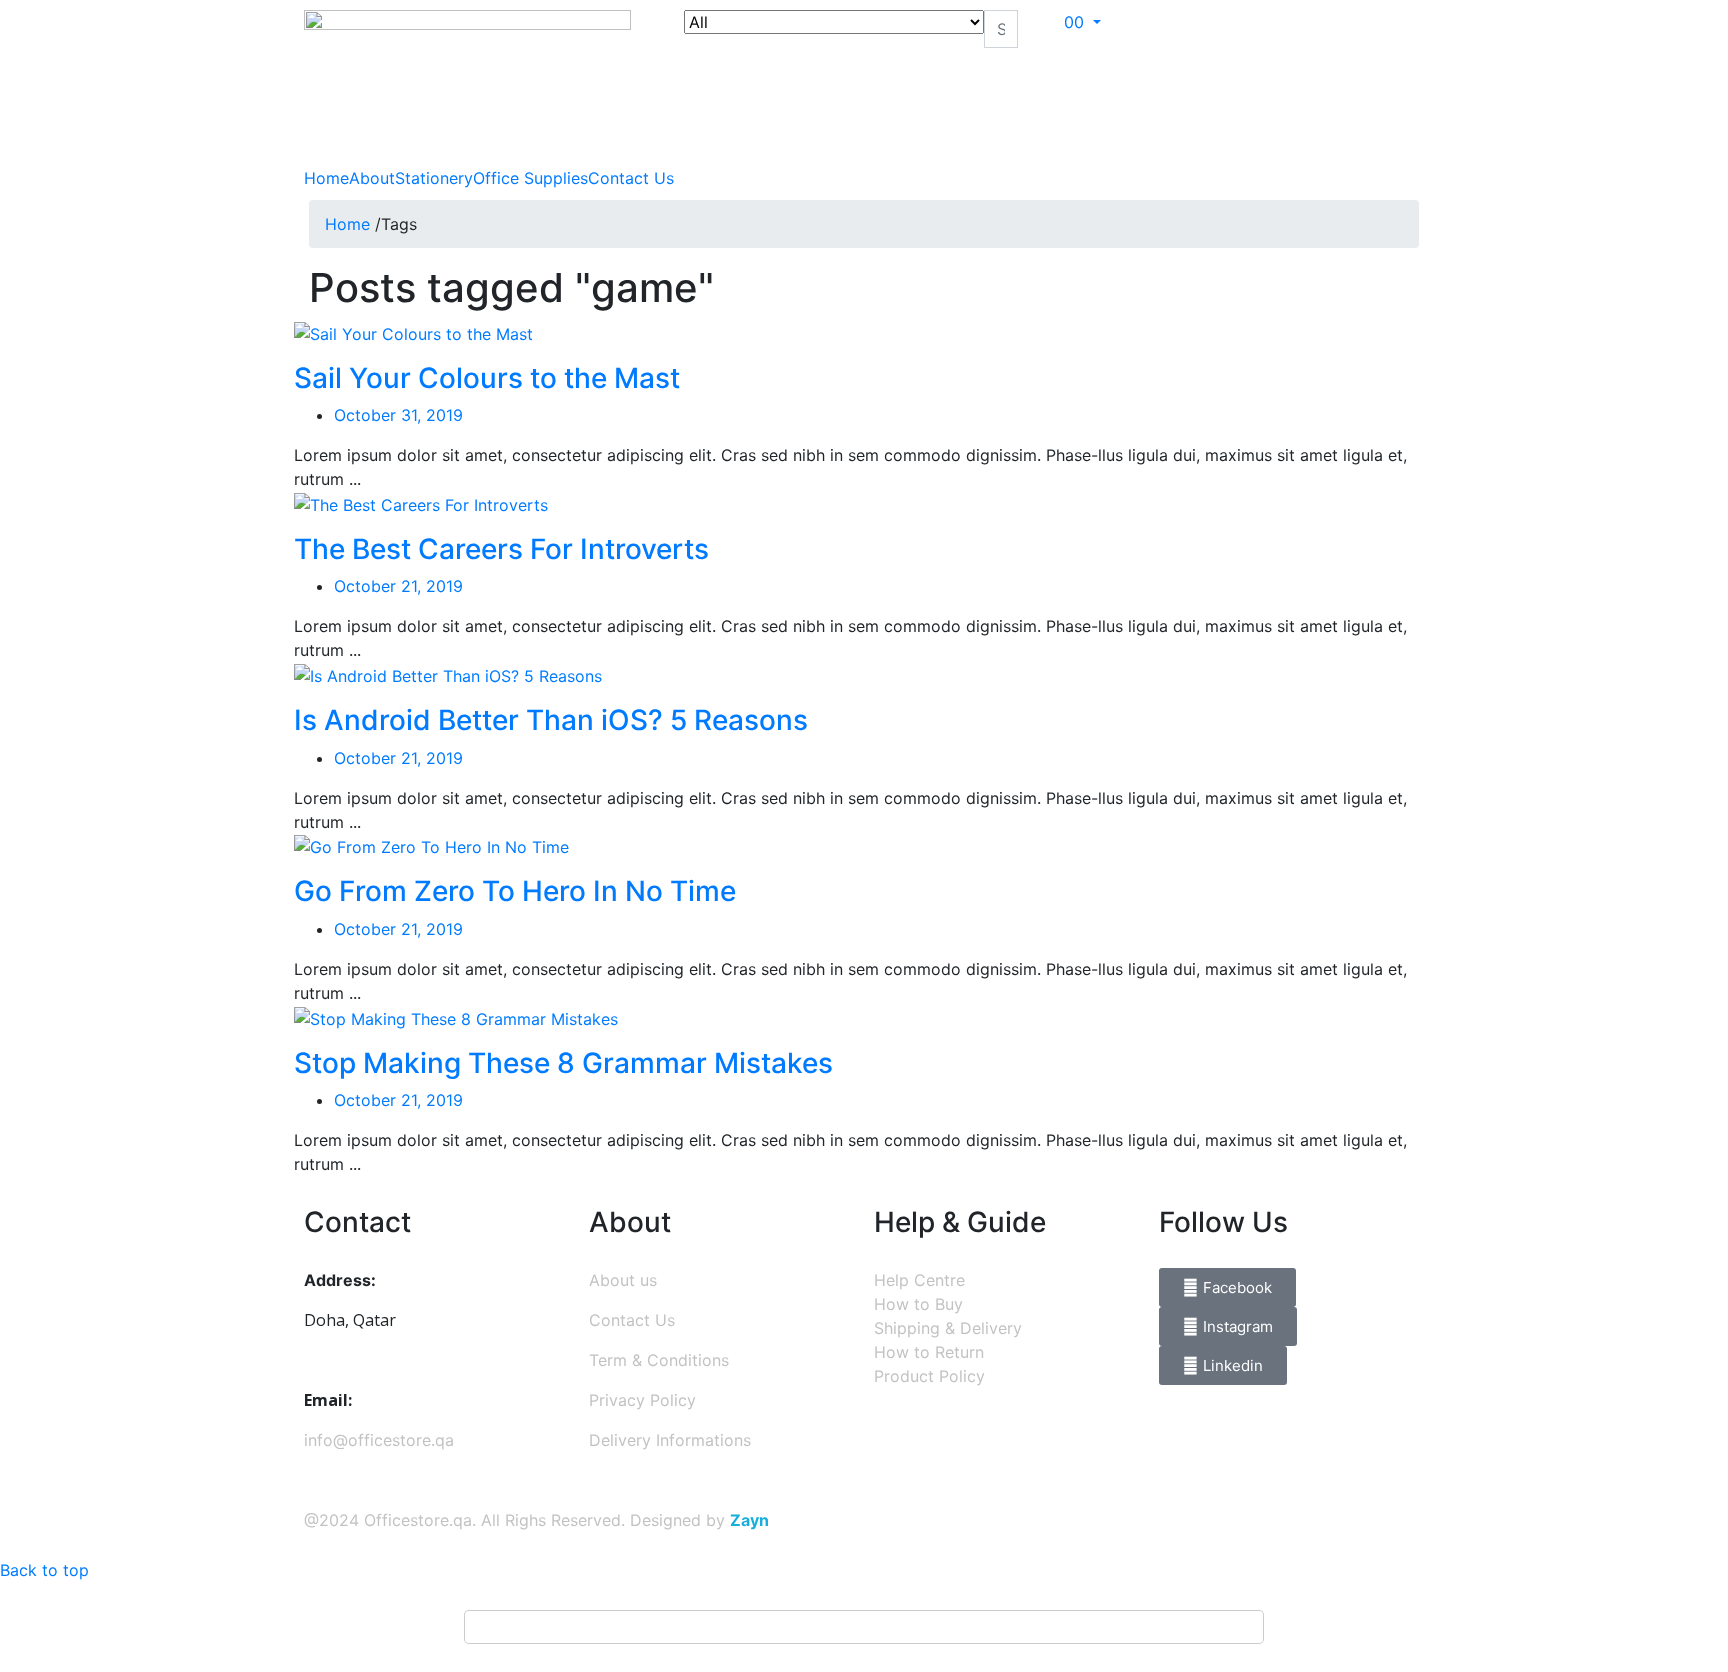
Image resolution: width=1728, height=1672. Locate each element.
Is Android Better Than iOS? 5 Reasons (551, 720)
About (372, 178)
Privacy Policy (642, 1400)
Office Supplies (530, 178)
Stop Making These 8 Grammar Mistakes (563, 1063)
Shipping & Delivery (948, 1328)
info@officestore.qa (379, 1440)
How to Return (929, 1352)
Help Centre (919, 1280)
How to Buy (918, 1304)
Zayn (749, 1520)
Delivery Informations (670, 1440)
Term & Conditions (659, 1360)
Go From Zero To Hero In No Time (515, 891)
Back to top (44, 1570)
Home (326, 178)
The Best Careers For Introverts (501, 549)
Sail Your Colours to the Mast (487, 378)
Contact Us (631, 178)
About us (623, 1280)
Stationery (434, 178)
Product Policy (929, 1376)
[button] (1087, 22)
